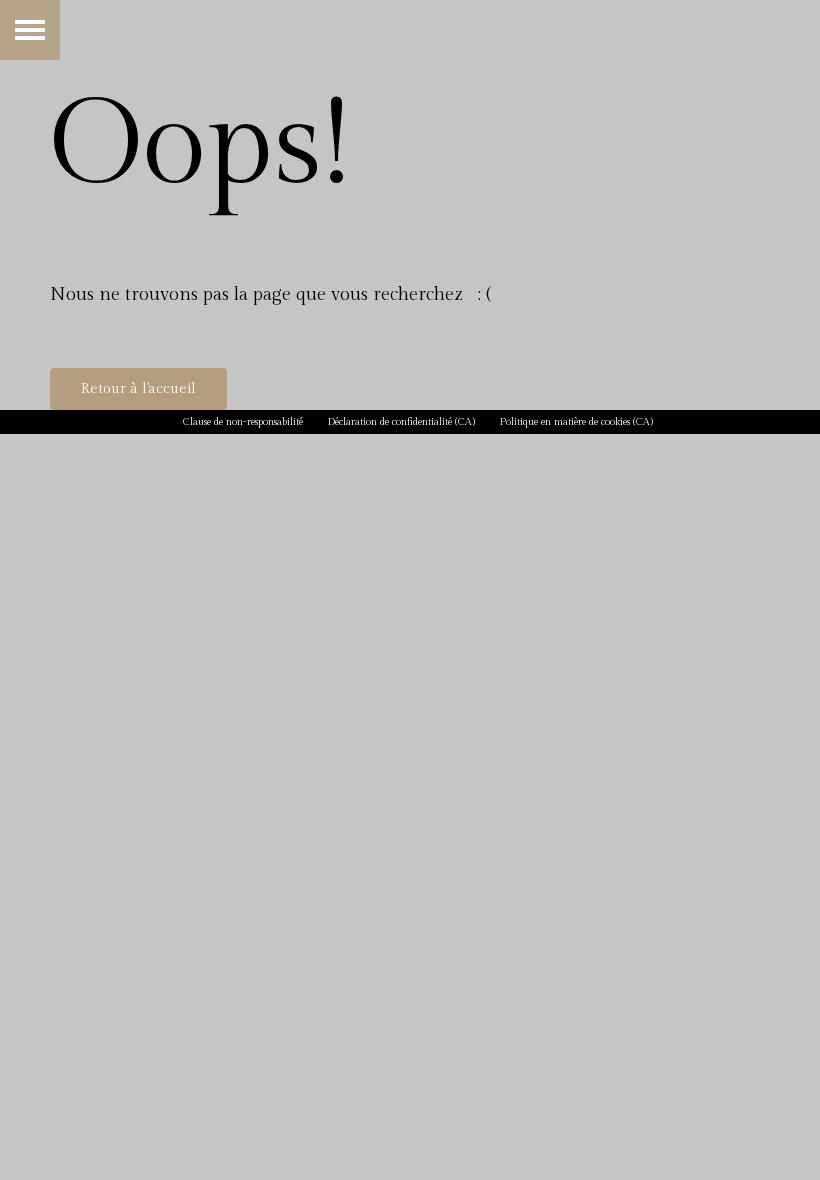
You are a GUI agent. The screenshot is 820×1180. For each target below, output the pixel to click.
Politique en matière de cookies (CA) (576, 422)
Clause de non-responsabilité (243, 422)
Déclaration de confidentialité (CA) (401, 422)
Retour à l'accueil (138, 389)
